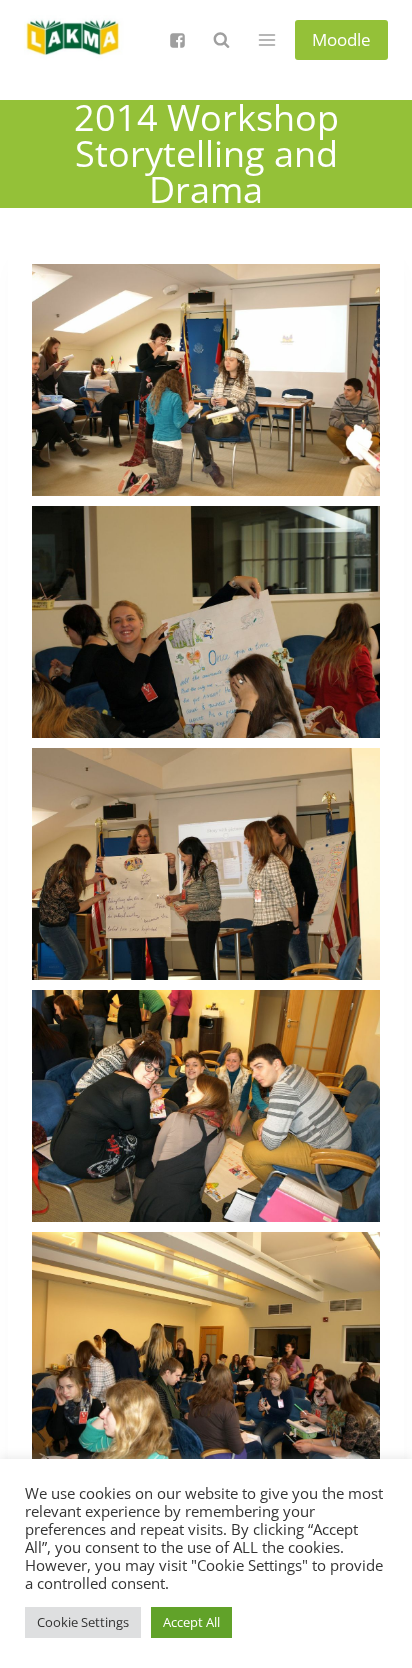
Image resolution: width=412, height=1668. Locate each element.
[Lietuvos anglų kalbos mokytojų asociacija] (74, 40)
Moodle (341, 39)
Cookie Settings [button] (83, 1622)
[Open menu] (266, 39)
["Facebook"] (177, 40)
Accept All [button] (191, 1622)
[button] (206, 380)
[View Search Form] (221, 40)
